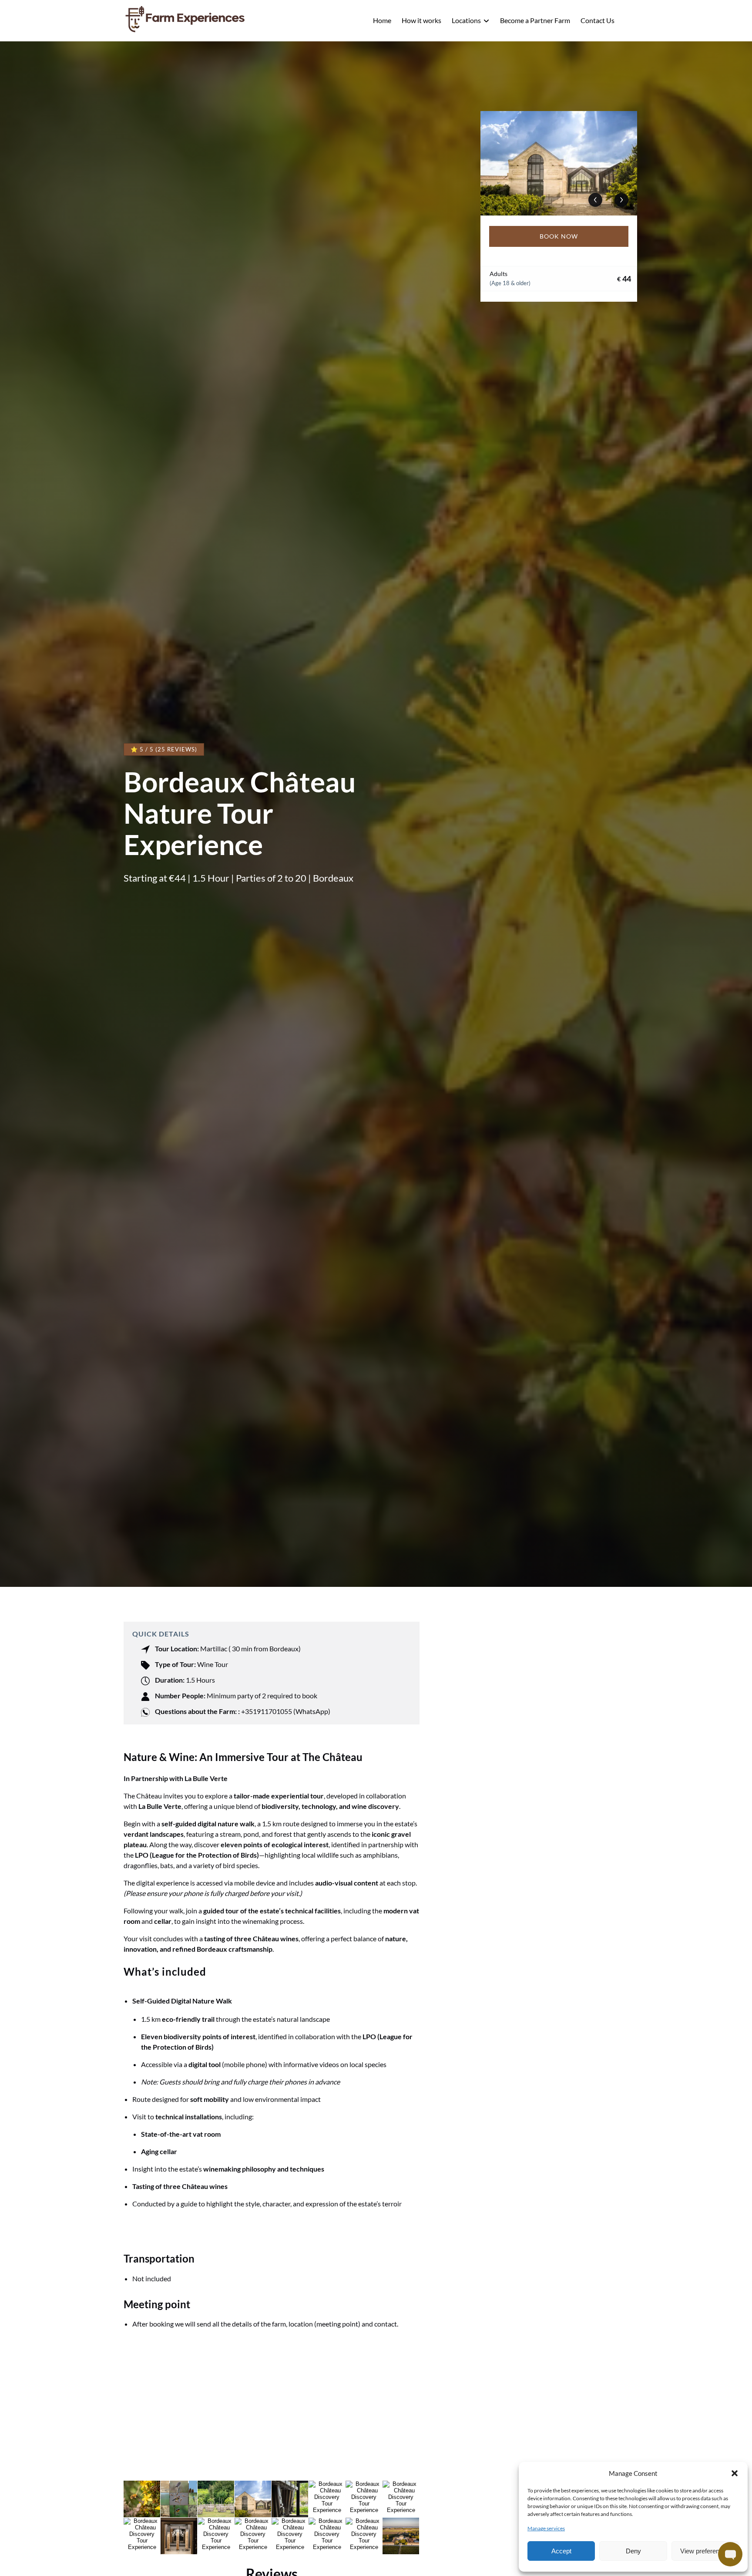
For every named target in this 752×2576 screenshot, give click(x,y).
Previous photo (595, 200)
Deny (633, 2551)
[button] (735, 2473)
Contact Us (598, 20)
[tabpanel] (559, 163)
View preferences (705, 2551)
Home (382, 20)
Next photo (621, 200)
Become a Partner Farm (535, 20)
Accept (561, 2551)
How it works (421, 20)
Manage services (546, 2528)
